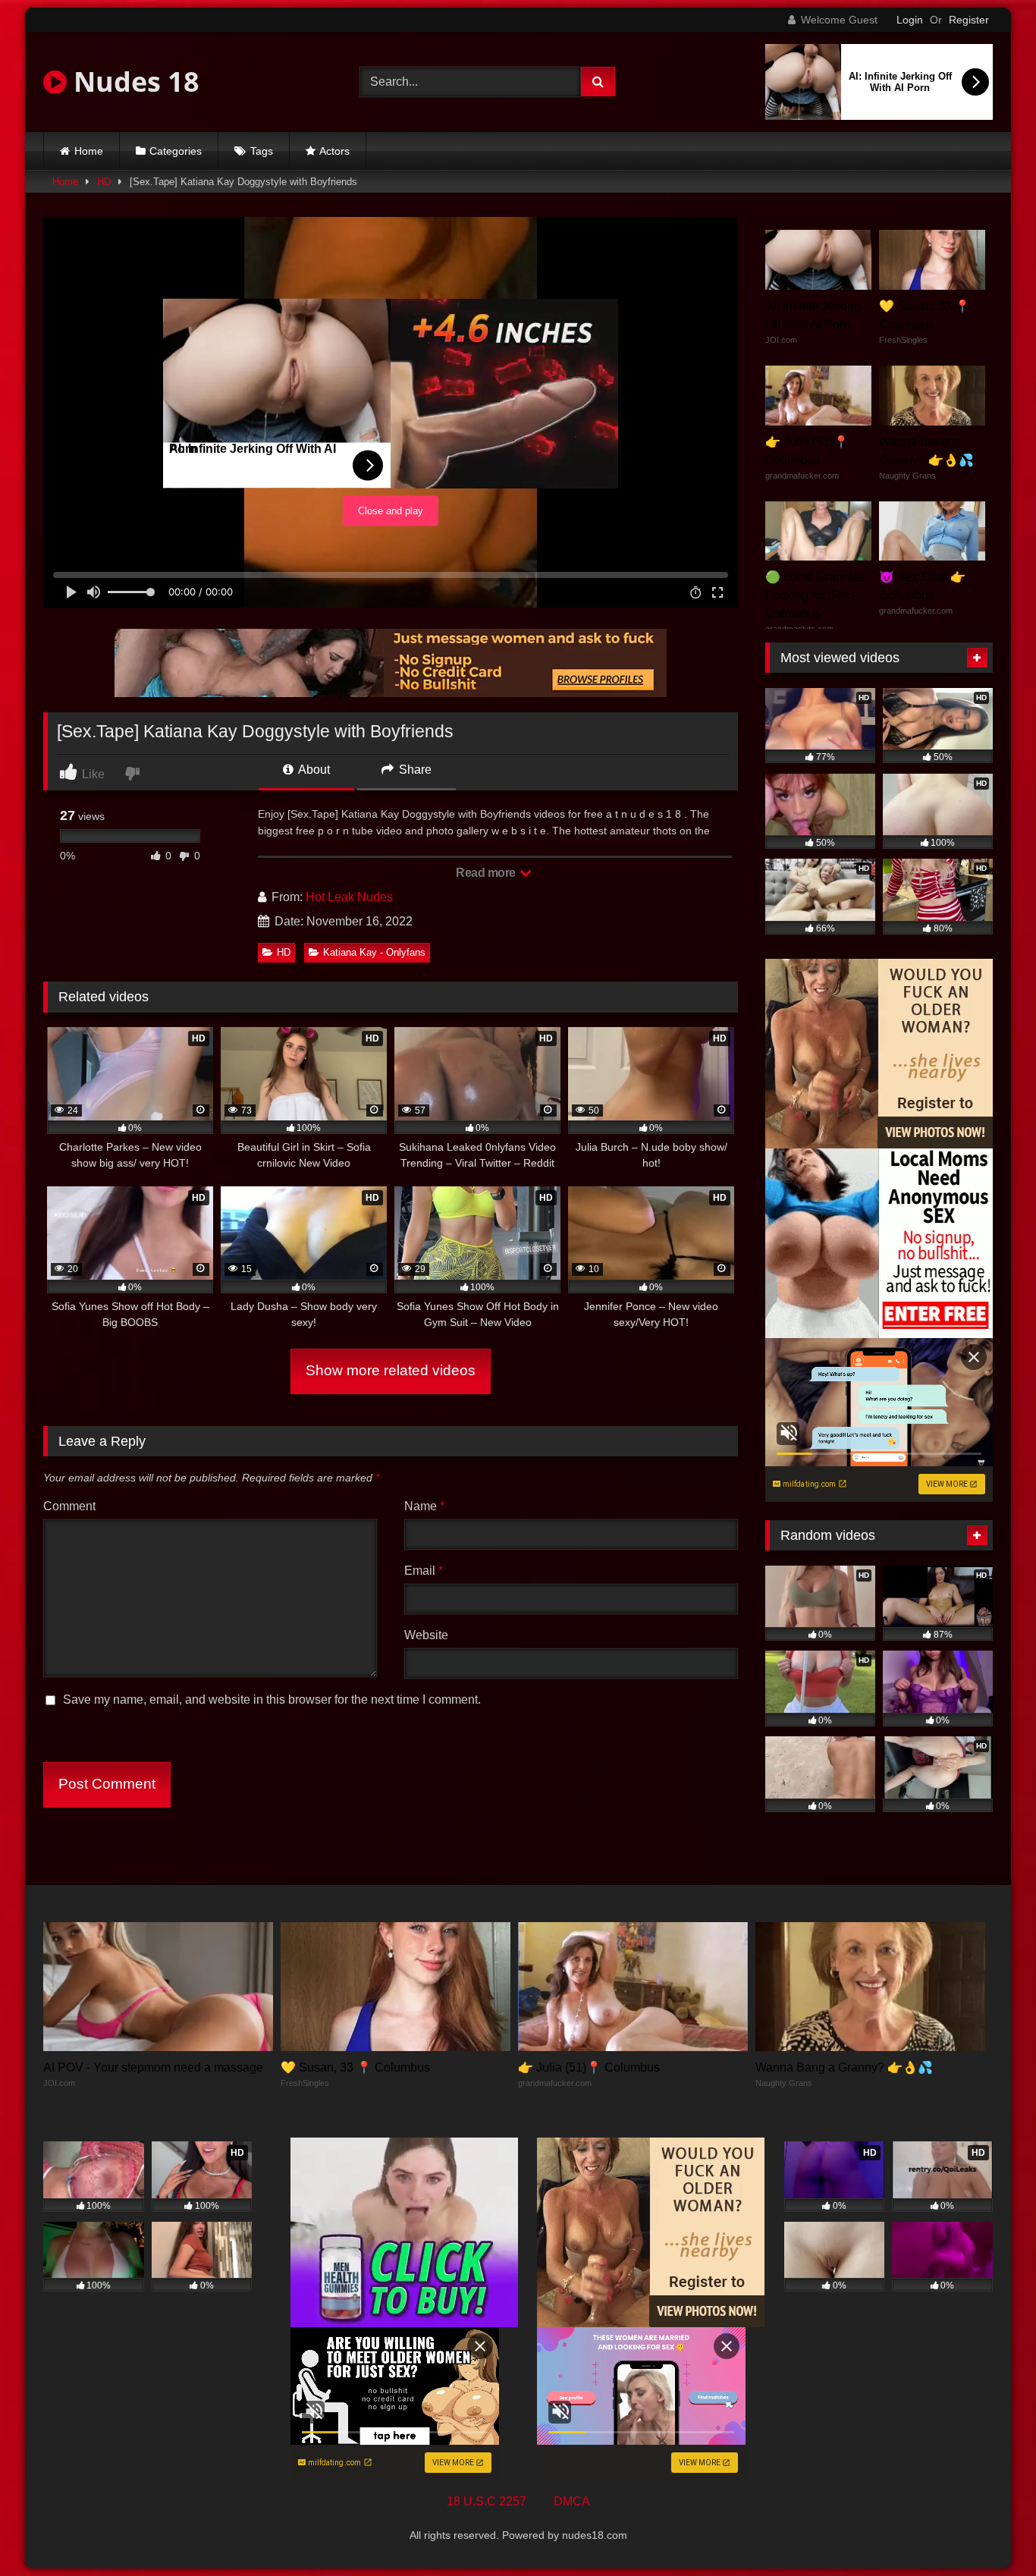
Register (969, 20)
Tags (262, 151)
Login (910, 20)
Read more (487, 873)
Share (414, 770)
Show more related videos (391, 1370)
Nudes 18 (133, 82)
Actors (334, 151)
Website (426, 1635)
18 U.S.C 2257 (487, 2501)
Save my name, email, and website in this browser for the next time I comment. (272, 1700)
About (313, 770)
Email (424, 1571)
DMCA (572, 2501)
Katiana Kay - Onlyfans (374, 952)
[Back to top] (989, 2531)
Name (424, 1506)
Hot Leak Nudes (349, 897)
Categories (176, 151)
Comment (69, 1506)
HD (104, 182)
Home (89, 151)
